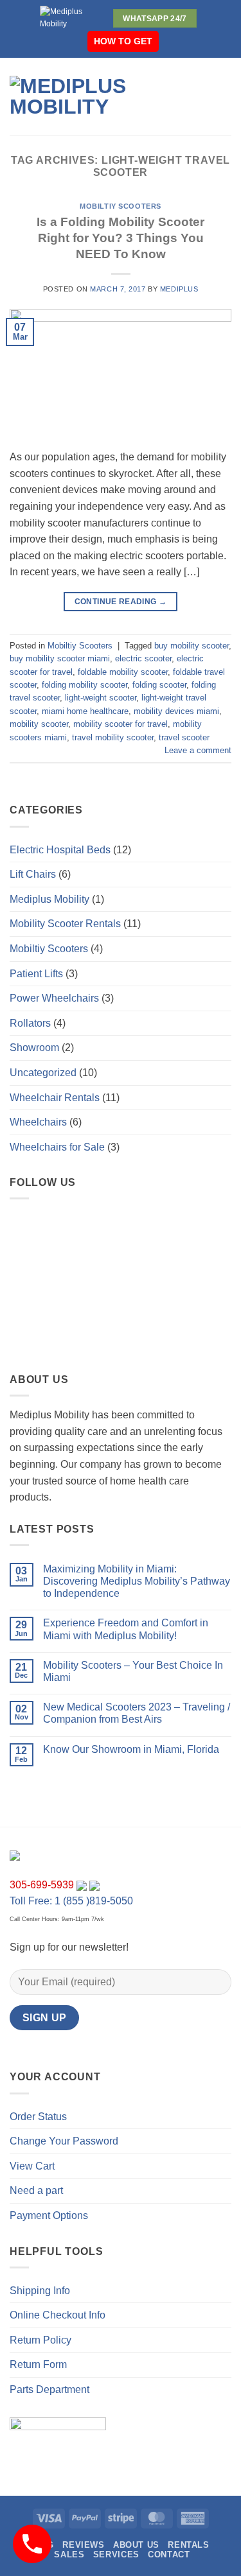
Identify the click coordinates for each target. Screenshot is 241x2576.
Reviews (83, 2545)
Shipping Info (40, 2291)
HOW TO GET (123, 41)
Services (116, 2554)
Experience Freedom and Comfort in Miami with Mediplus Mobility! (126, 1629)
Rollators (30, 1023)
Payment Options (49, 2215)
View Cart (32, 2166)
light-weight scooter (101, 698)
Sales (69, 2554)
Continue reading (121, 602)
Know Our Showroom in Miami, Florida (131, 1749)
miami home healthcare (85, 711)
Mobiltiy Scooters (121, 206)
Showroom (34, 1048)
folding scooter (159, 685)
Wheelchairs (38, 1122)
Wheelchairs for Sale (57, 1147)
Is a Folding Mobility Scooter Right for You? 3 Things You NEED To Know (121, 238)
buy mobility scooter (192, 646)
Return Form (38, 2364)
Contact (169, 2554)
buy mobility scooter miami (60, 658)
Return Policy (40, 2340)
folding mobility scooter (85, 685)
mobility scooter (39, 724)
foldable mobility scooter (123, 672)
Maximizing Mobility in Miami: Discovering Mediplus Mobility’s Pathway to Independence (137, 1581)
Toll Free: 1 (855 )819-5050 (71, 1901)
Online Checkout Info (58, 2315)
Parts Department (49, 2389)
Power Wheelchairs (54, 998)
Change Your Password (64, 2141)
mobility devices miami (176, 711)
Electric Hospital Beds (60, 850)
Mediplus (179, 289)
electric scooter (143, 658)
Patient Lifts (36, 974)
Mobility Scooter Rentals (65, 924)
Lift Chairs (33, 874)
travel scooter (184, 737)
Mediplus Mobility (49, 899)
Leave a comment (198, 750)
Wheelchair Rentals (55, 1098)
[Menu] (199, 96)
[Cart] (225, 96)
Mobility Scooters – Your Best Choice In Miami (133, 1671)
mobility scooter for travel (121, 724)
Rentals (188, 2545)
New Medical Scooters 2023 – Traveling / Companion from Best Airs (137, 1713)
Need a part (36, 2190)
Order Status (38, 2117)
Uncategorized (43, 1073)
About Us (136, 2545)
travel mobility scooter (113, 737)
